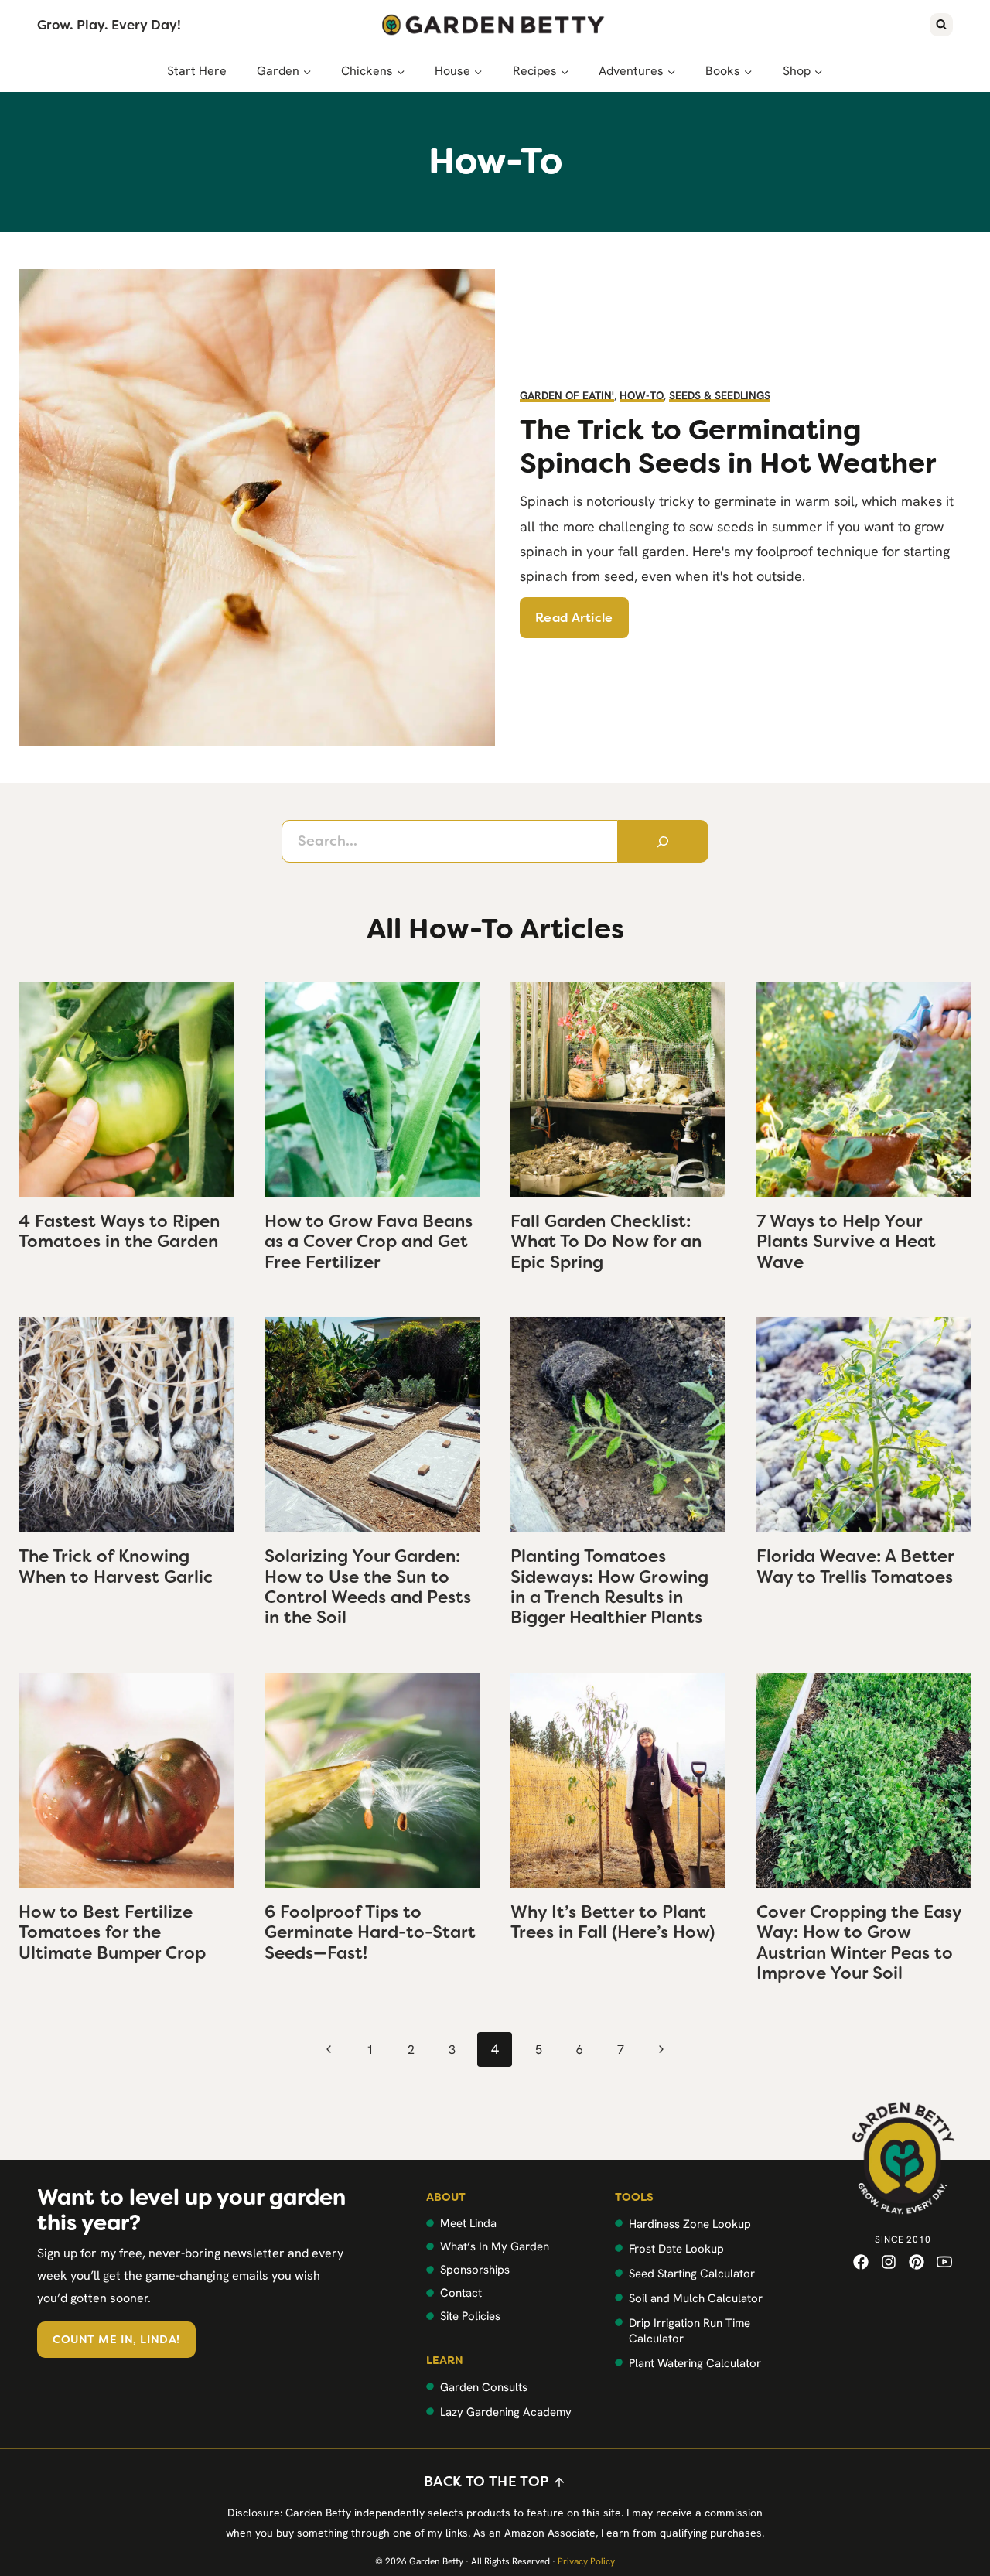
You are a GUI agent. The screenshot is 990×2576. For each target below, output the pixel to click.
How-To (642, 395)
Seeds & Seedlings (720, 395)
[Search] (664, 841)
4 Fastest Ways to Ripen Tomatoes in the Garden (119, 1231)
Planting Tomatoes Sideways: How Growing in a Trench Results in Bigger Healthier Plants (609, 1587)
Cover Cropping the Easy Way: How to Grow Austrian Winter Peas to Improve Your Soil (859, 1942)
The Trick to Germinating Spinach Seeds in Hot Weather (728, 446)
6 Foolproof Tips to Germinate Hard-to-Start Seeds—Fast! (370, 1932)
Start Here (197, 71)
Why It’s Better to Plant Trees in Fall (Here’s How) (613, 1922)
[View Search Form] (941, 25)
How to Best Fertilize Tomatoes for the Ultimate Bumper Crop (112, 1932)
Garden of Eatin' (567, 395)
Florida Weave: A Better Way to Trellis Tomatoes (855, 1566)
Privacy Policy (586, 2561)
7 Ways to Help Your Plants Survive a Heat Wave (846, 1242)
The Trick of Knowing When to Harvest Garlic (116, 1566)
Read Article (574, 618)
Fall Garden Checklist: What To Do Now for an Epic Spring (606, 1242)
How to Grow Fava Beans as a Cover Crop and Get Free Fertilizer (369, 1242)
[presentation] (126, 1090)
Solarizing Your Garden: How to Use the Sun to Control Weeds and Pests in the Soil (368, 1587)
